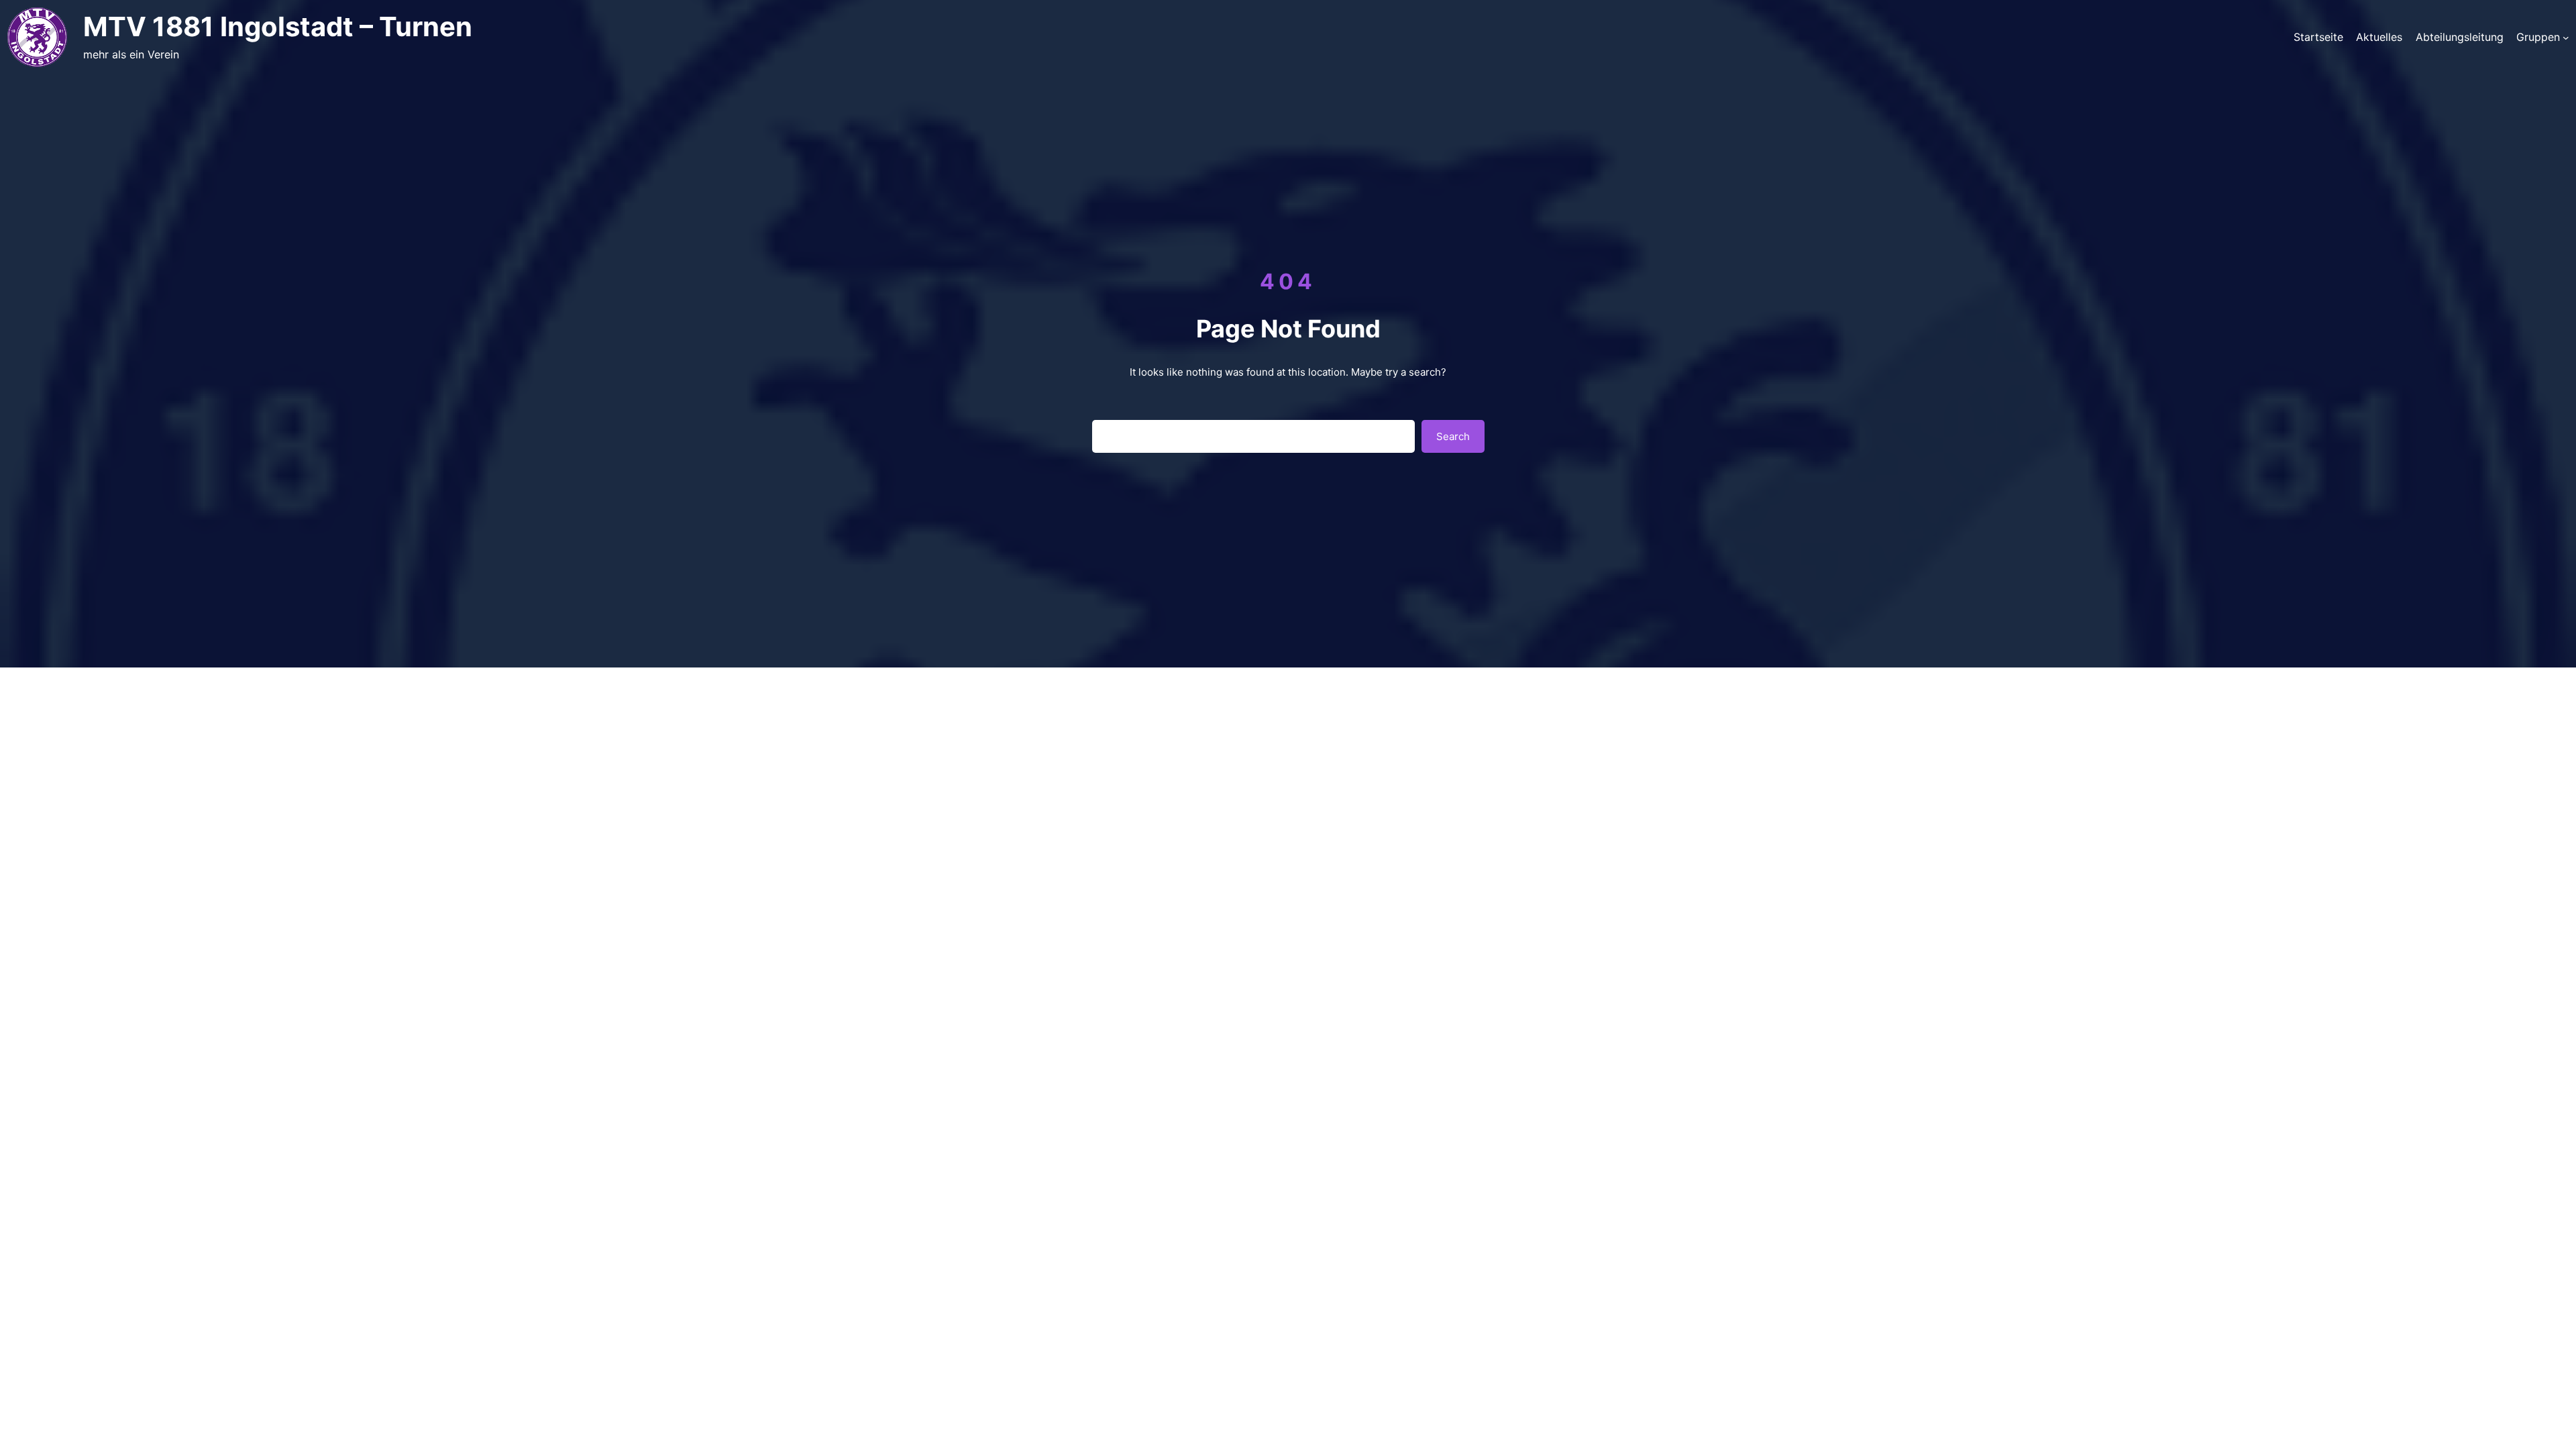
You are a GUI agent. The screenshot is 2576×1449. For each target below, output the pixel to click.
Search (1453, 436)
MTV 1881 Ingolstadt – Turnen (278, 26)
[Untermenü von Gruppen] (2566, 37)
